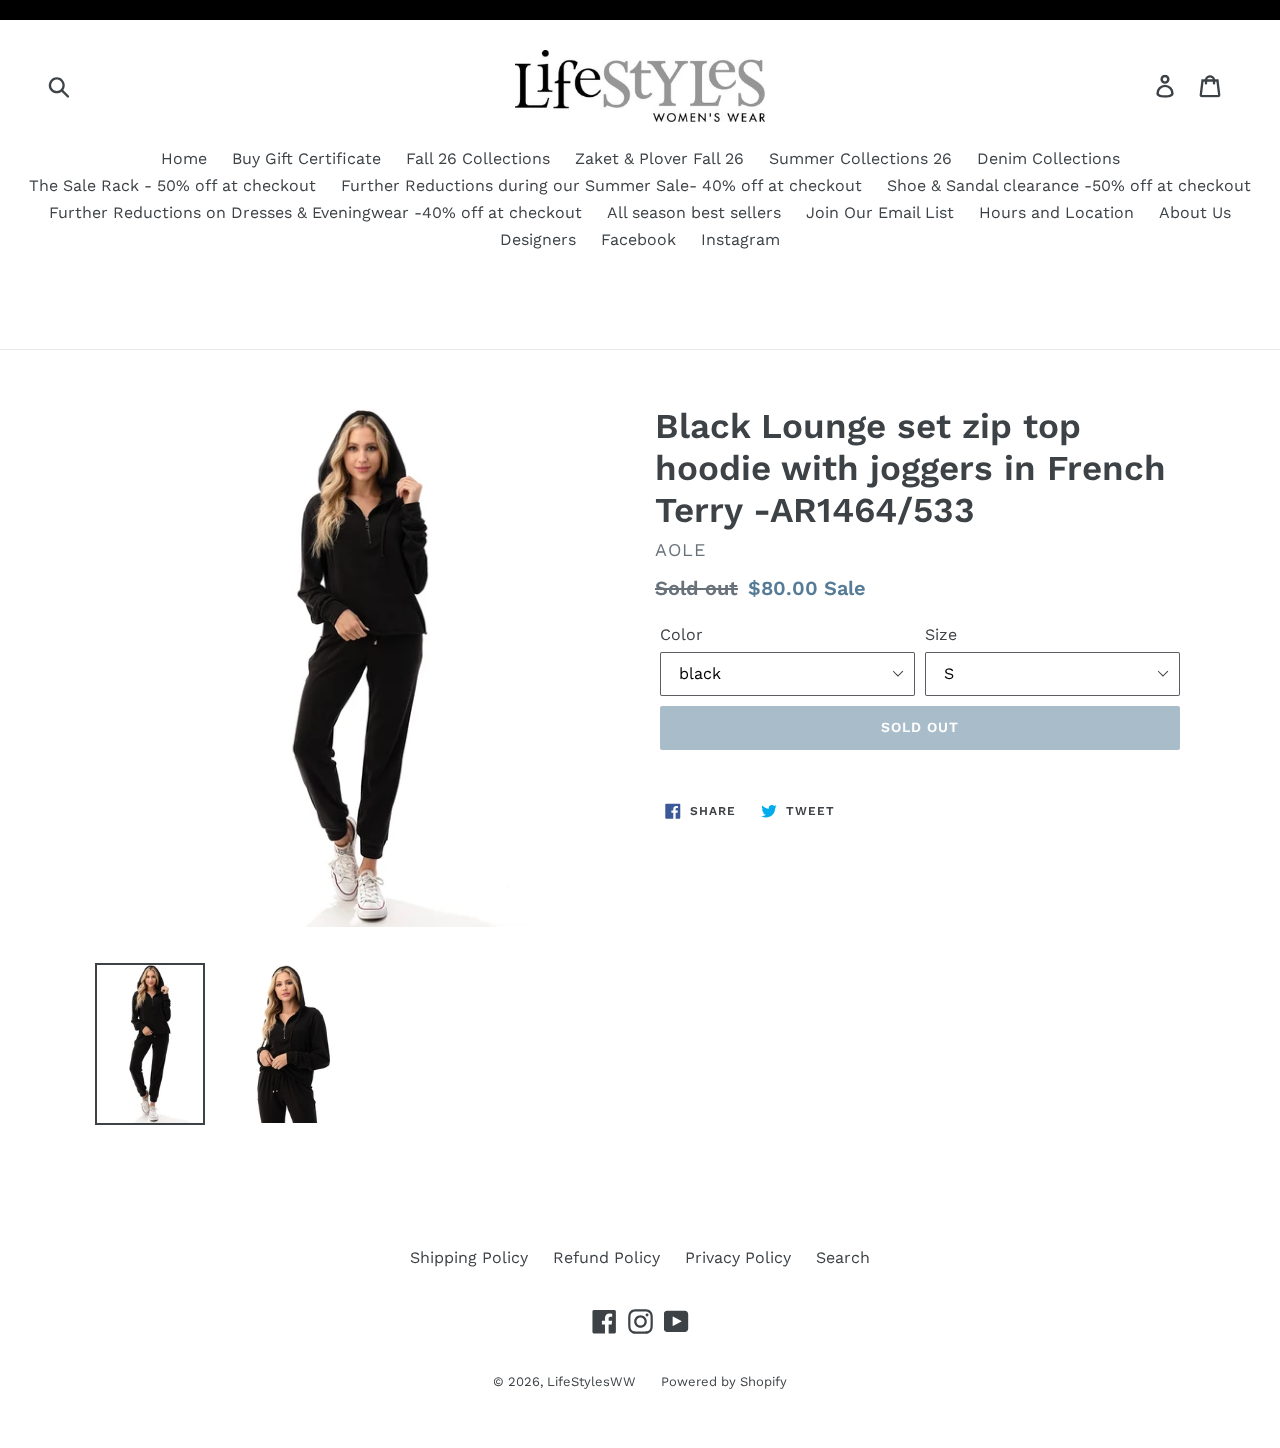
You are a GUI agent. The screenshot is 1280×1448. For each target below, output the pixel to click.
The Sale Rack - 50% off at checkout (172, 185)
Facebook (638, 239)
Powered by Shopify (724, 1381)
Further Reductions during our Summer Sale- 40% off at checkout (601, 185)
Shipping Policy (469, 1257)
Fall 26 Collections (478, 158)
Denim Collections (1048, 158)
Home (184, 158)
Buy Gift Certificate (306, 158)
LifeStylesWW (591, 1381)
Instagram (740, 239)
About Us (1195, 212)
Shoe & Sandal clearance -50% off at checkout (1069, 185)
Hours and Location (1056, 212)
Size (941, 634)
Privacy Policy (738, 1257)
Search (843, 1257)
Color (681, 634)
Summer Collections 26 (860, 158)
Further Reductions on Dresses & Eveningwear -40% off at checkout (315, 212)
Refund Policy (606, 1257)
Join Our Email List (880, 212)
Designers (538, 239)
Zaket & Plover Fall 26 (659, 158)
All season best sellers (694, 212)
